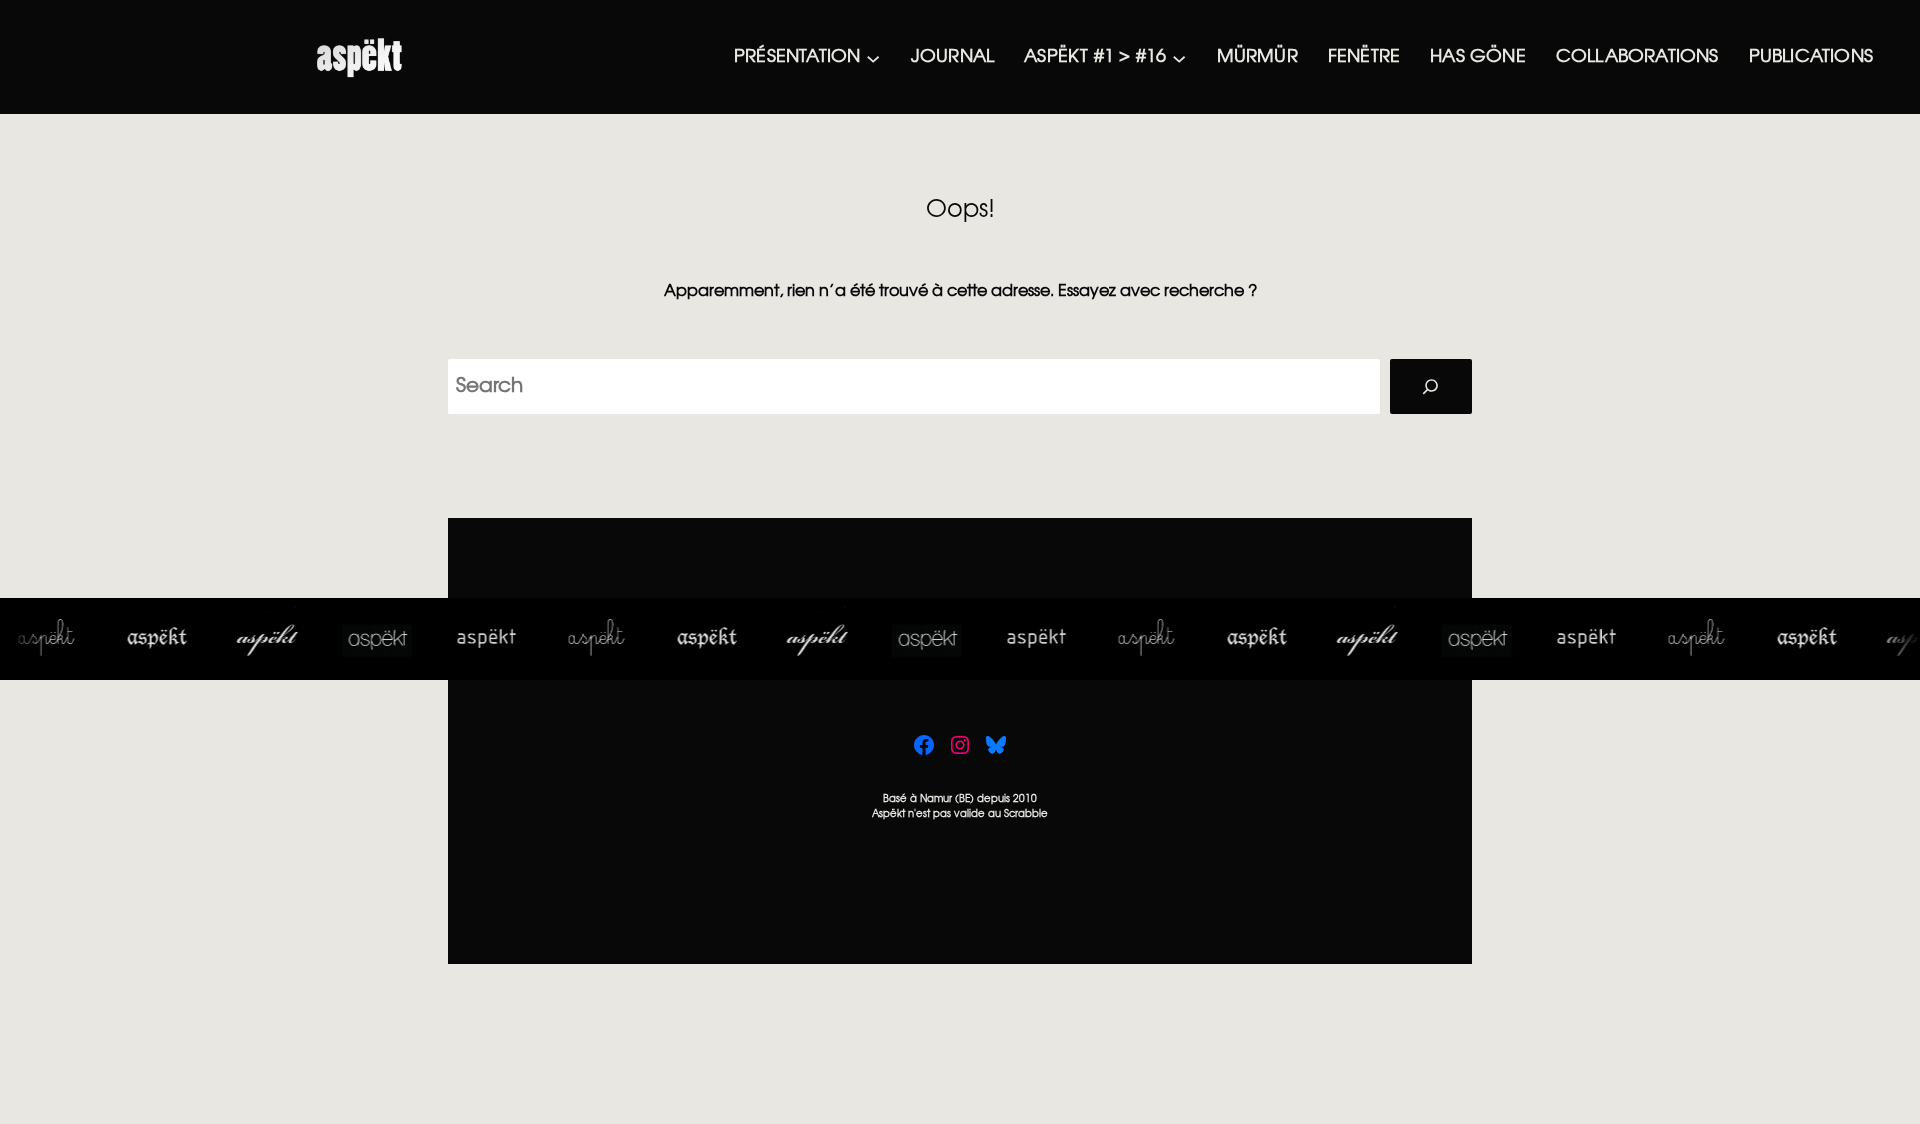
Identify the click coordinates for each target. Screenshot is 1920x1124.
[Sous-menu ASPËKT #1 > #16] (1179, 57)
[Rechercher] (1431, 387)
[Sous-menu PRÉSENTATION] (873, 57)
